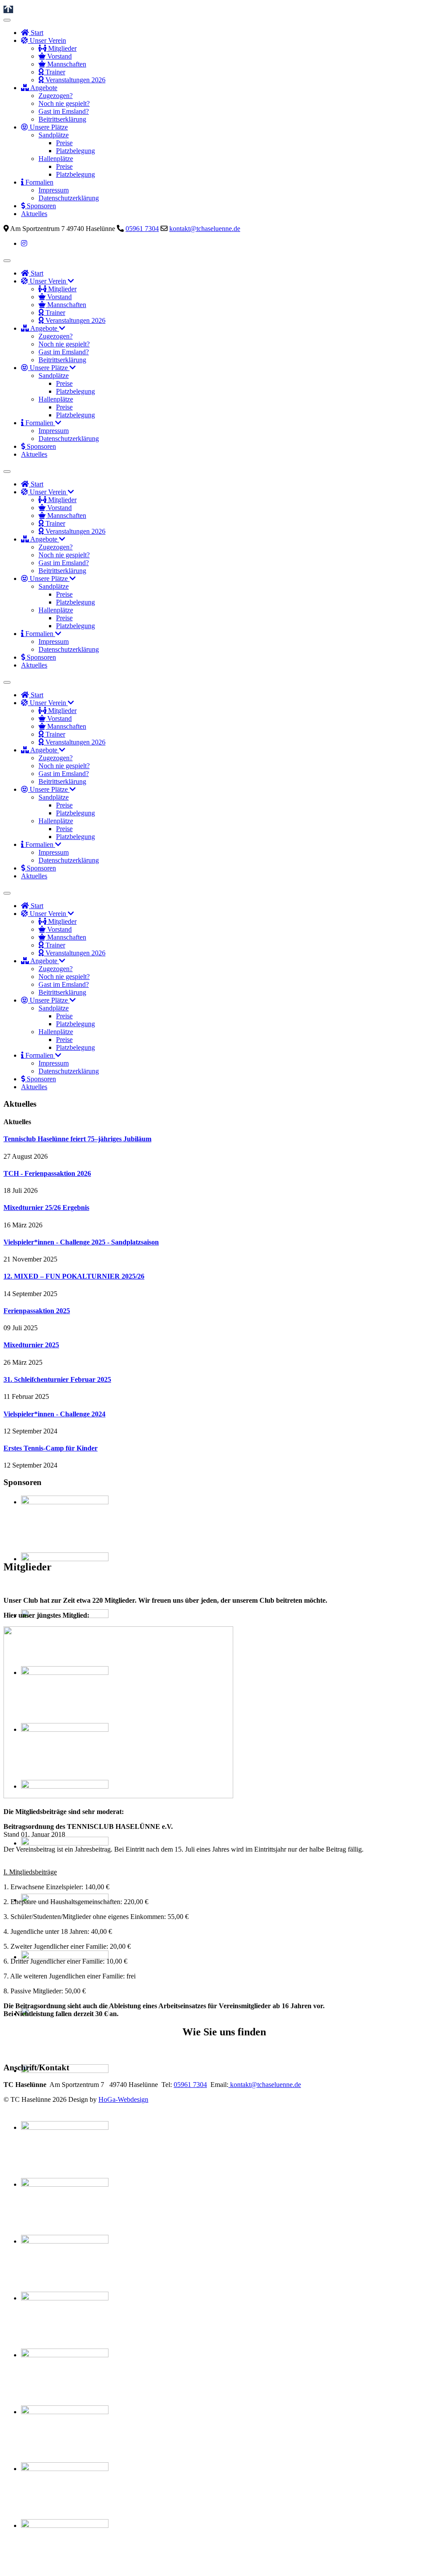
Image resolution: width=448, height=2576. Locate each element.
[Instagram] (24, 243)
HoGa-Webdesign (123, 2099)
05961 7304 (142, 229)
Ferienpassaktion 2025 (37, 1311)
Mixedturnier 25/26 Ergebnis (46, 1208)
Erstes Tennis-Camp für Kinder (51, 1448)
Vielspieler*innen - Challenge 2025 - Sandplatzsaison (81, 1242)
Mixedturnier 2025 (31, 1345)
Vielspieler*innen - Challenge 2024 (54, 1414)
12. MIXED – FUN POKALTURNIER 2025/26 (74, 1276)
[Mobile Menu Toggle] (7, 20)
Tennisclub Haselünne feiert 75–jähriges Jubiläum (77, 1139)
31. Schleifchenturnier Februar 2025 (57, 1379)
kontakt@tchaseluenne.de (205, 229)
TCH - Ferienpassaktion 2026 (47, 1173)
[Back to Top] (8, 9)
